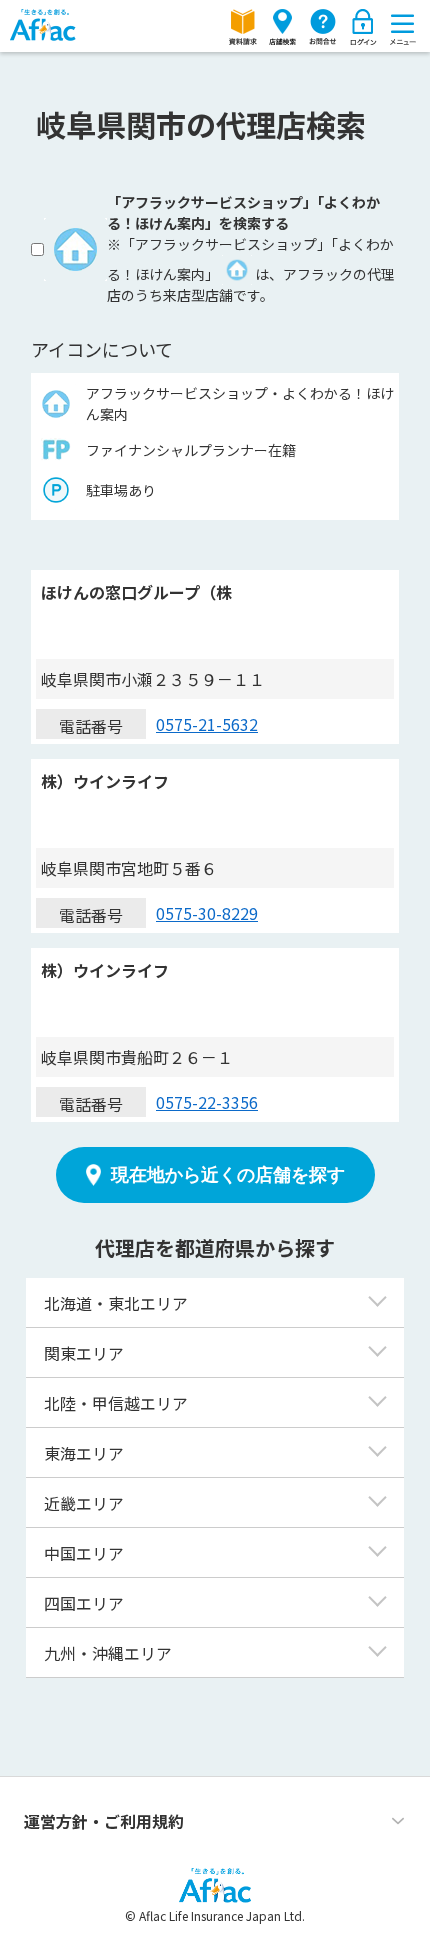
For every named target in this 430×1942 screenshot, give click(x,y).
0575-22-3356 (207, 1102)
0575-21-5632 (207, 724)
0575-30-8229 (207, 913)
